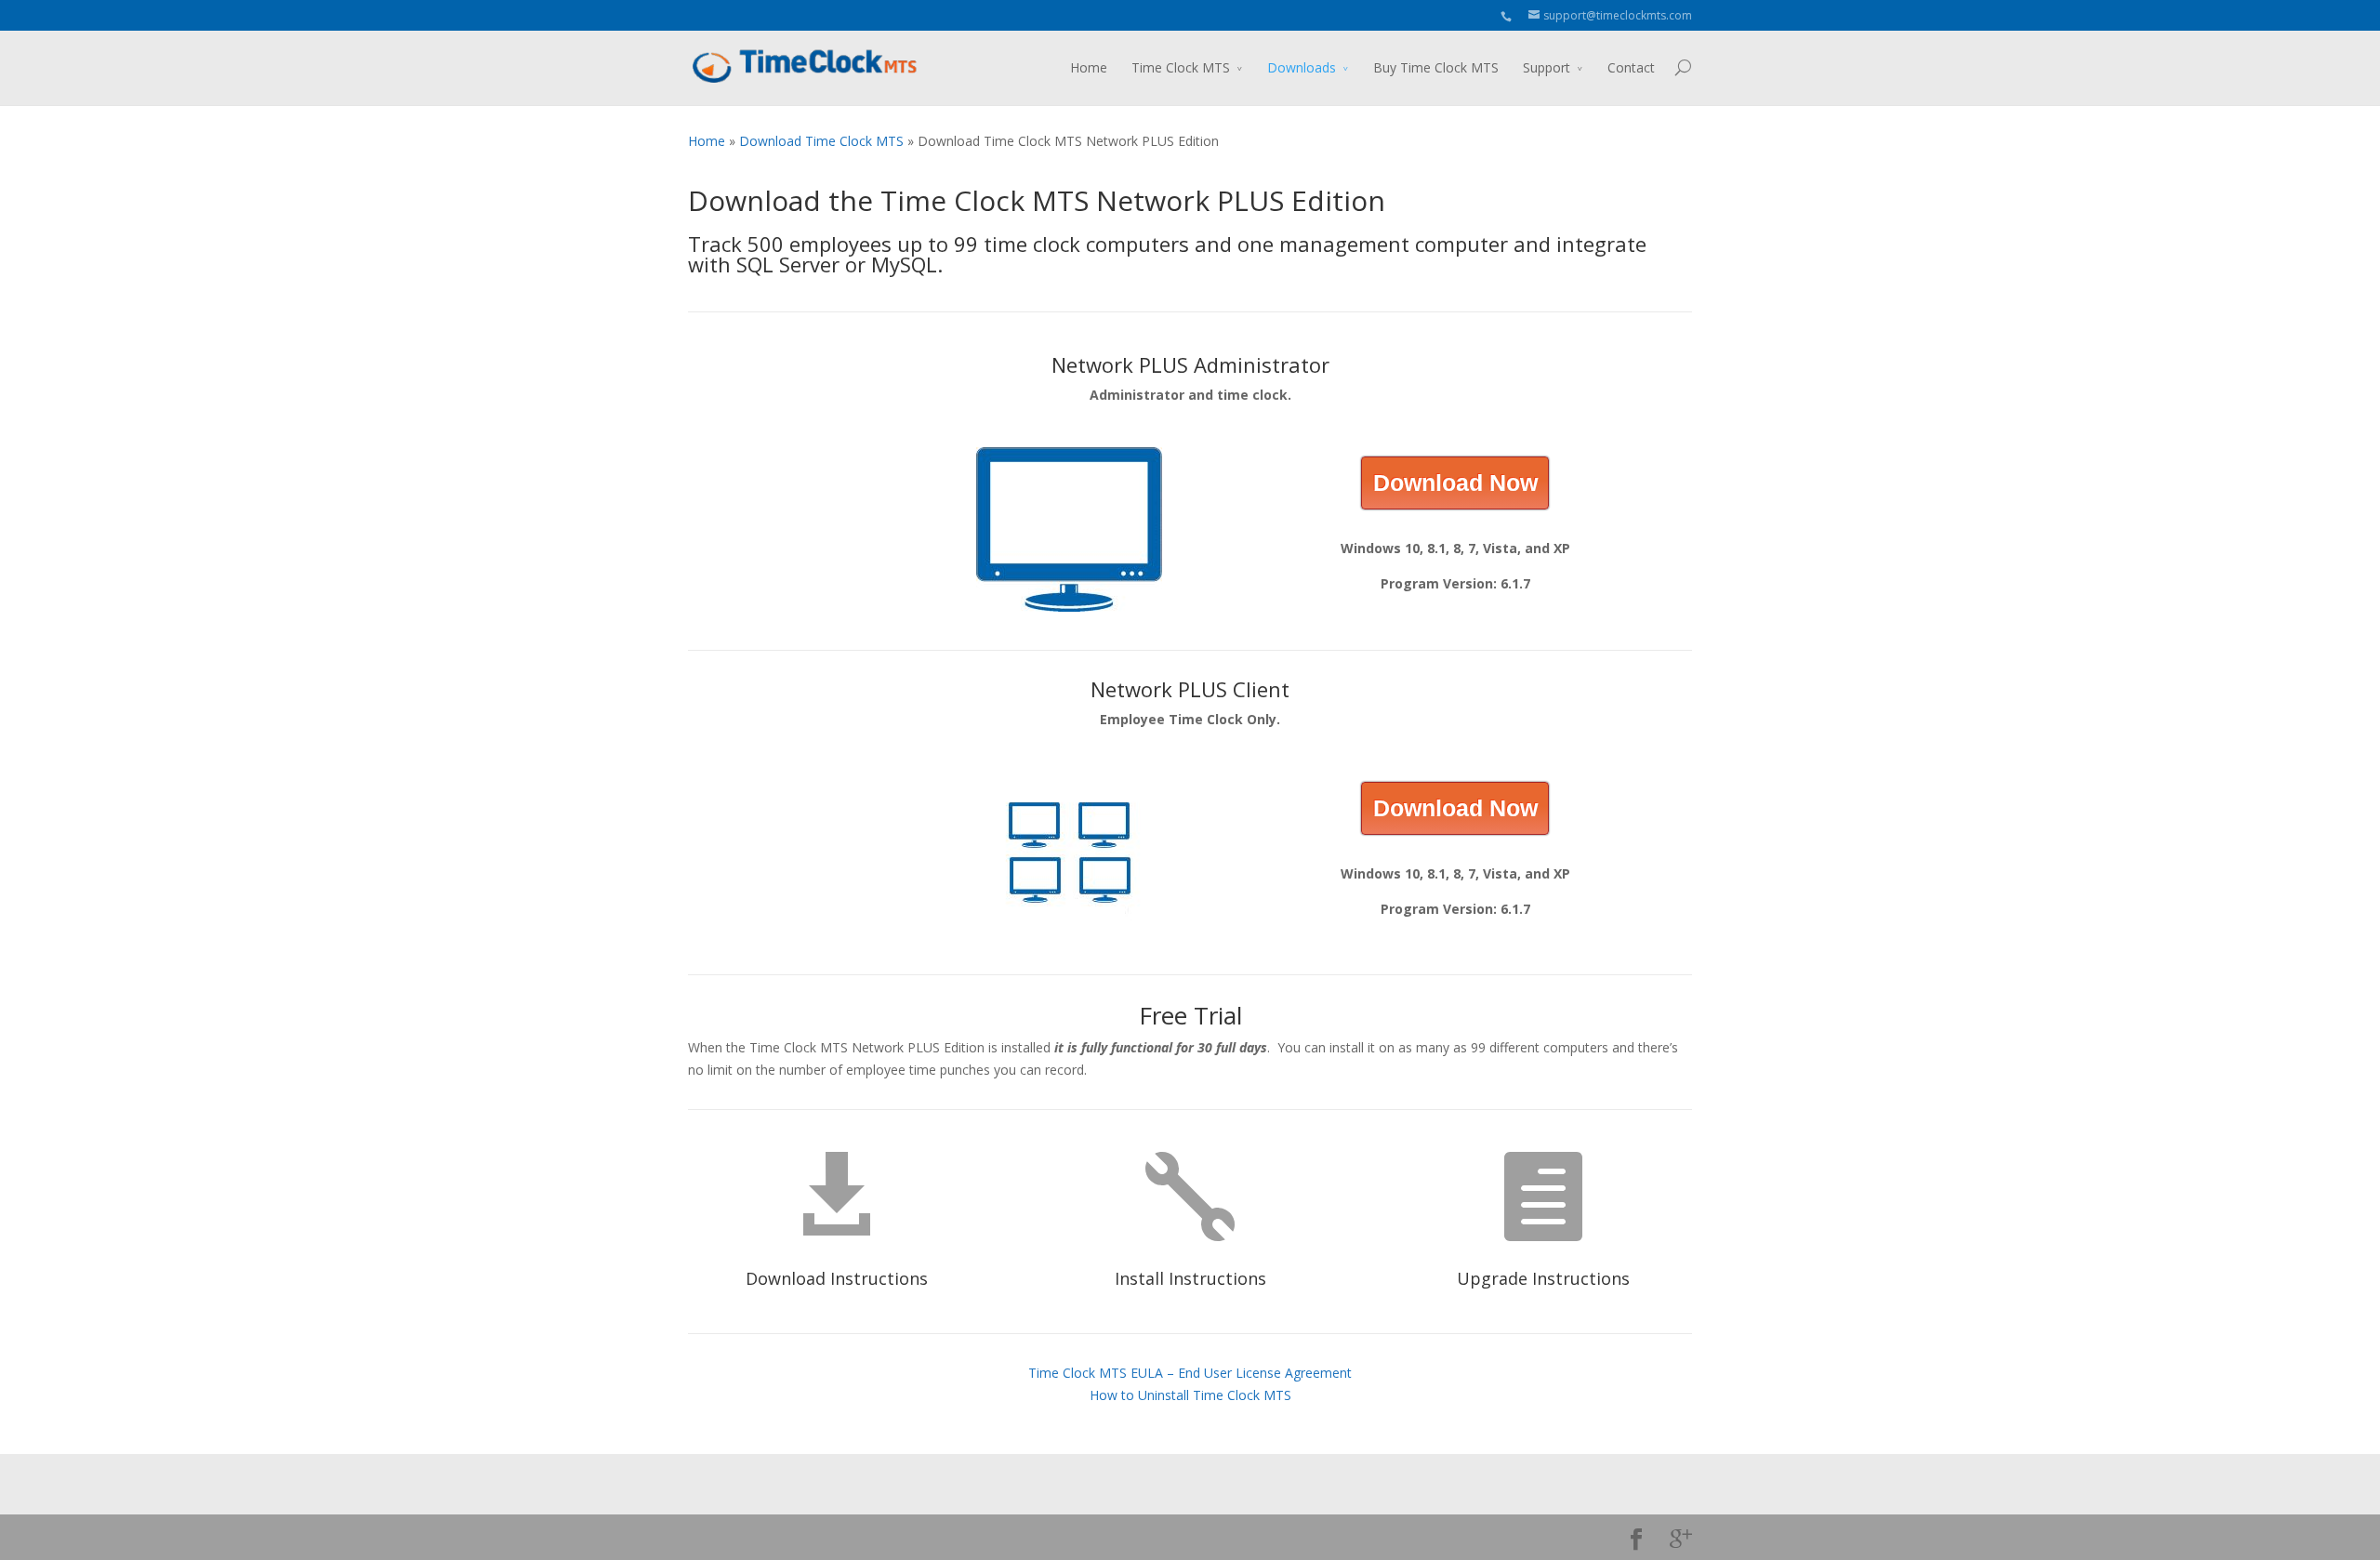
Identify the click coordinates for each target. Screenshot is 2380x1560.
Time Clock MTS (1181, 67)
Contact (1631, 67)
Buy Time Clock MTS (1436, 67)
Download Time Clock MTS (821, 141)
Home (1089, 67)
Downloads (1302, 67)
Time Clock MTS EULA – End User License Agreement (1190, 1373)
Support (1547, 67)
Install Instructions (1190, 1278)
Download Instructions (837, 1278)
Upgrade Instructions (1543, 1278)
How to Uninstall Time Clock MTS (1190, 1395)
